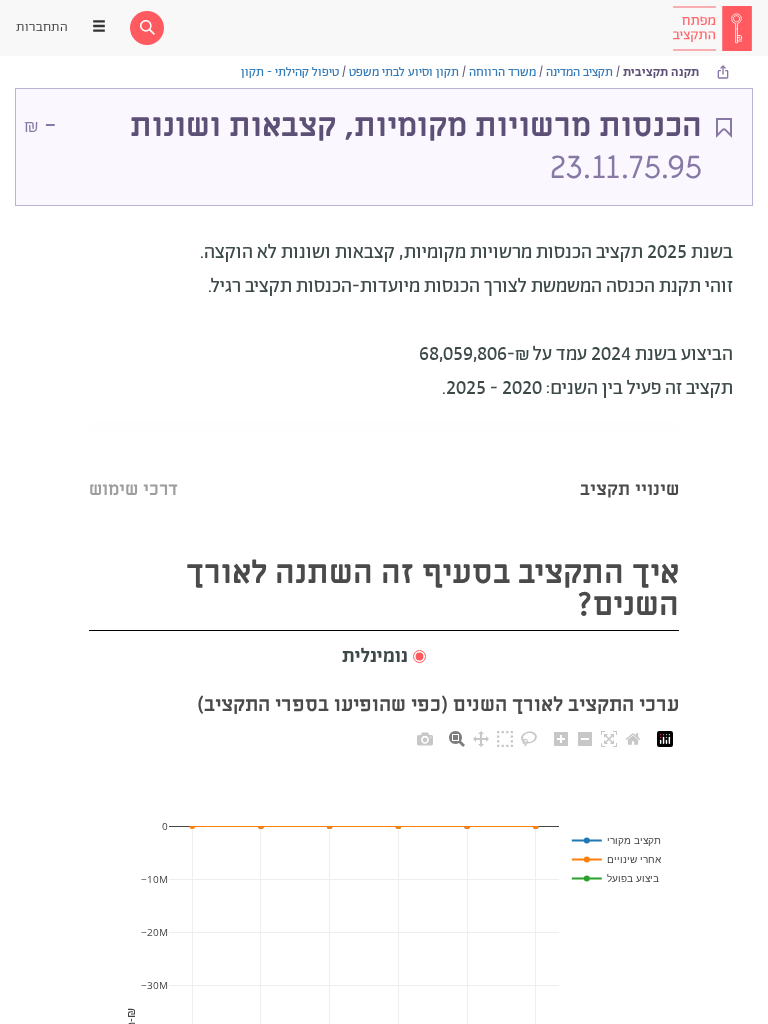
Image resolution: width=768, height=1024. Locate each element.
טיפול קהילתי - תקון (290, 72)
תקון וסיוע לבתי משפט (404, 72)
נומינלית (375, 657)
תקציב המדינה (579, 72)
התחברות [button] (42, 27)
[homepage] (712, 28)
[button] (384, 657)
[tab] (629, 464)
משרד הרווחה (502, 72)
